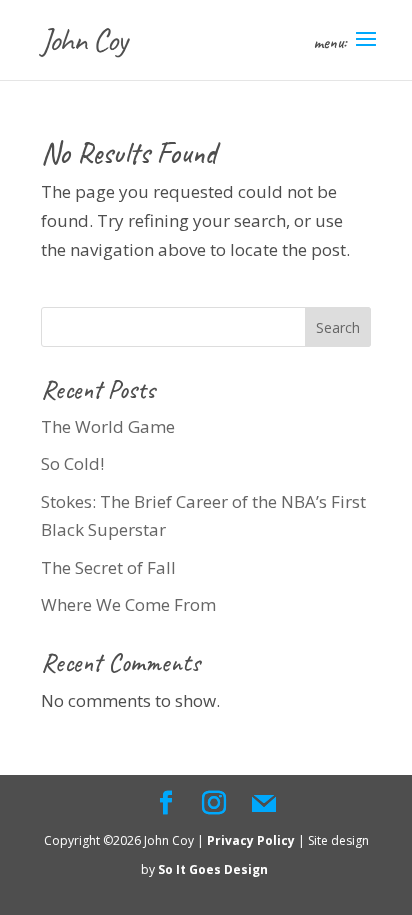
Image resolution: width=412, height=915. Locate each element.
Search (338, 327)
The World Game (108, 426)
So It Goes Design (214, 869)
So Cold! (72, 463)
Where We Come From (128, 604)
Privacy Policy (252, 840)
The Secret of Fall (108, 567)
